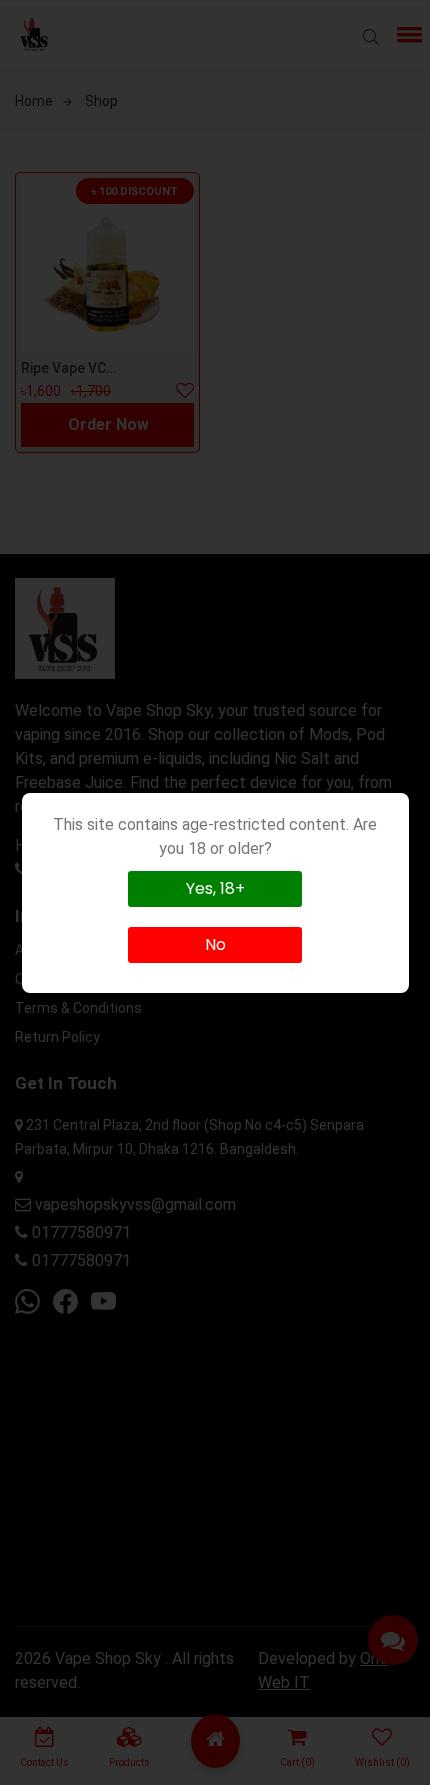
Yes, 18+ (215, 888)
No (215, 944)
